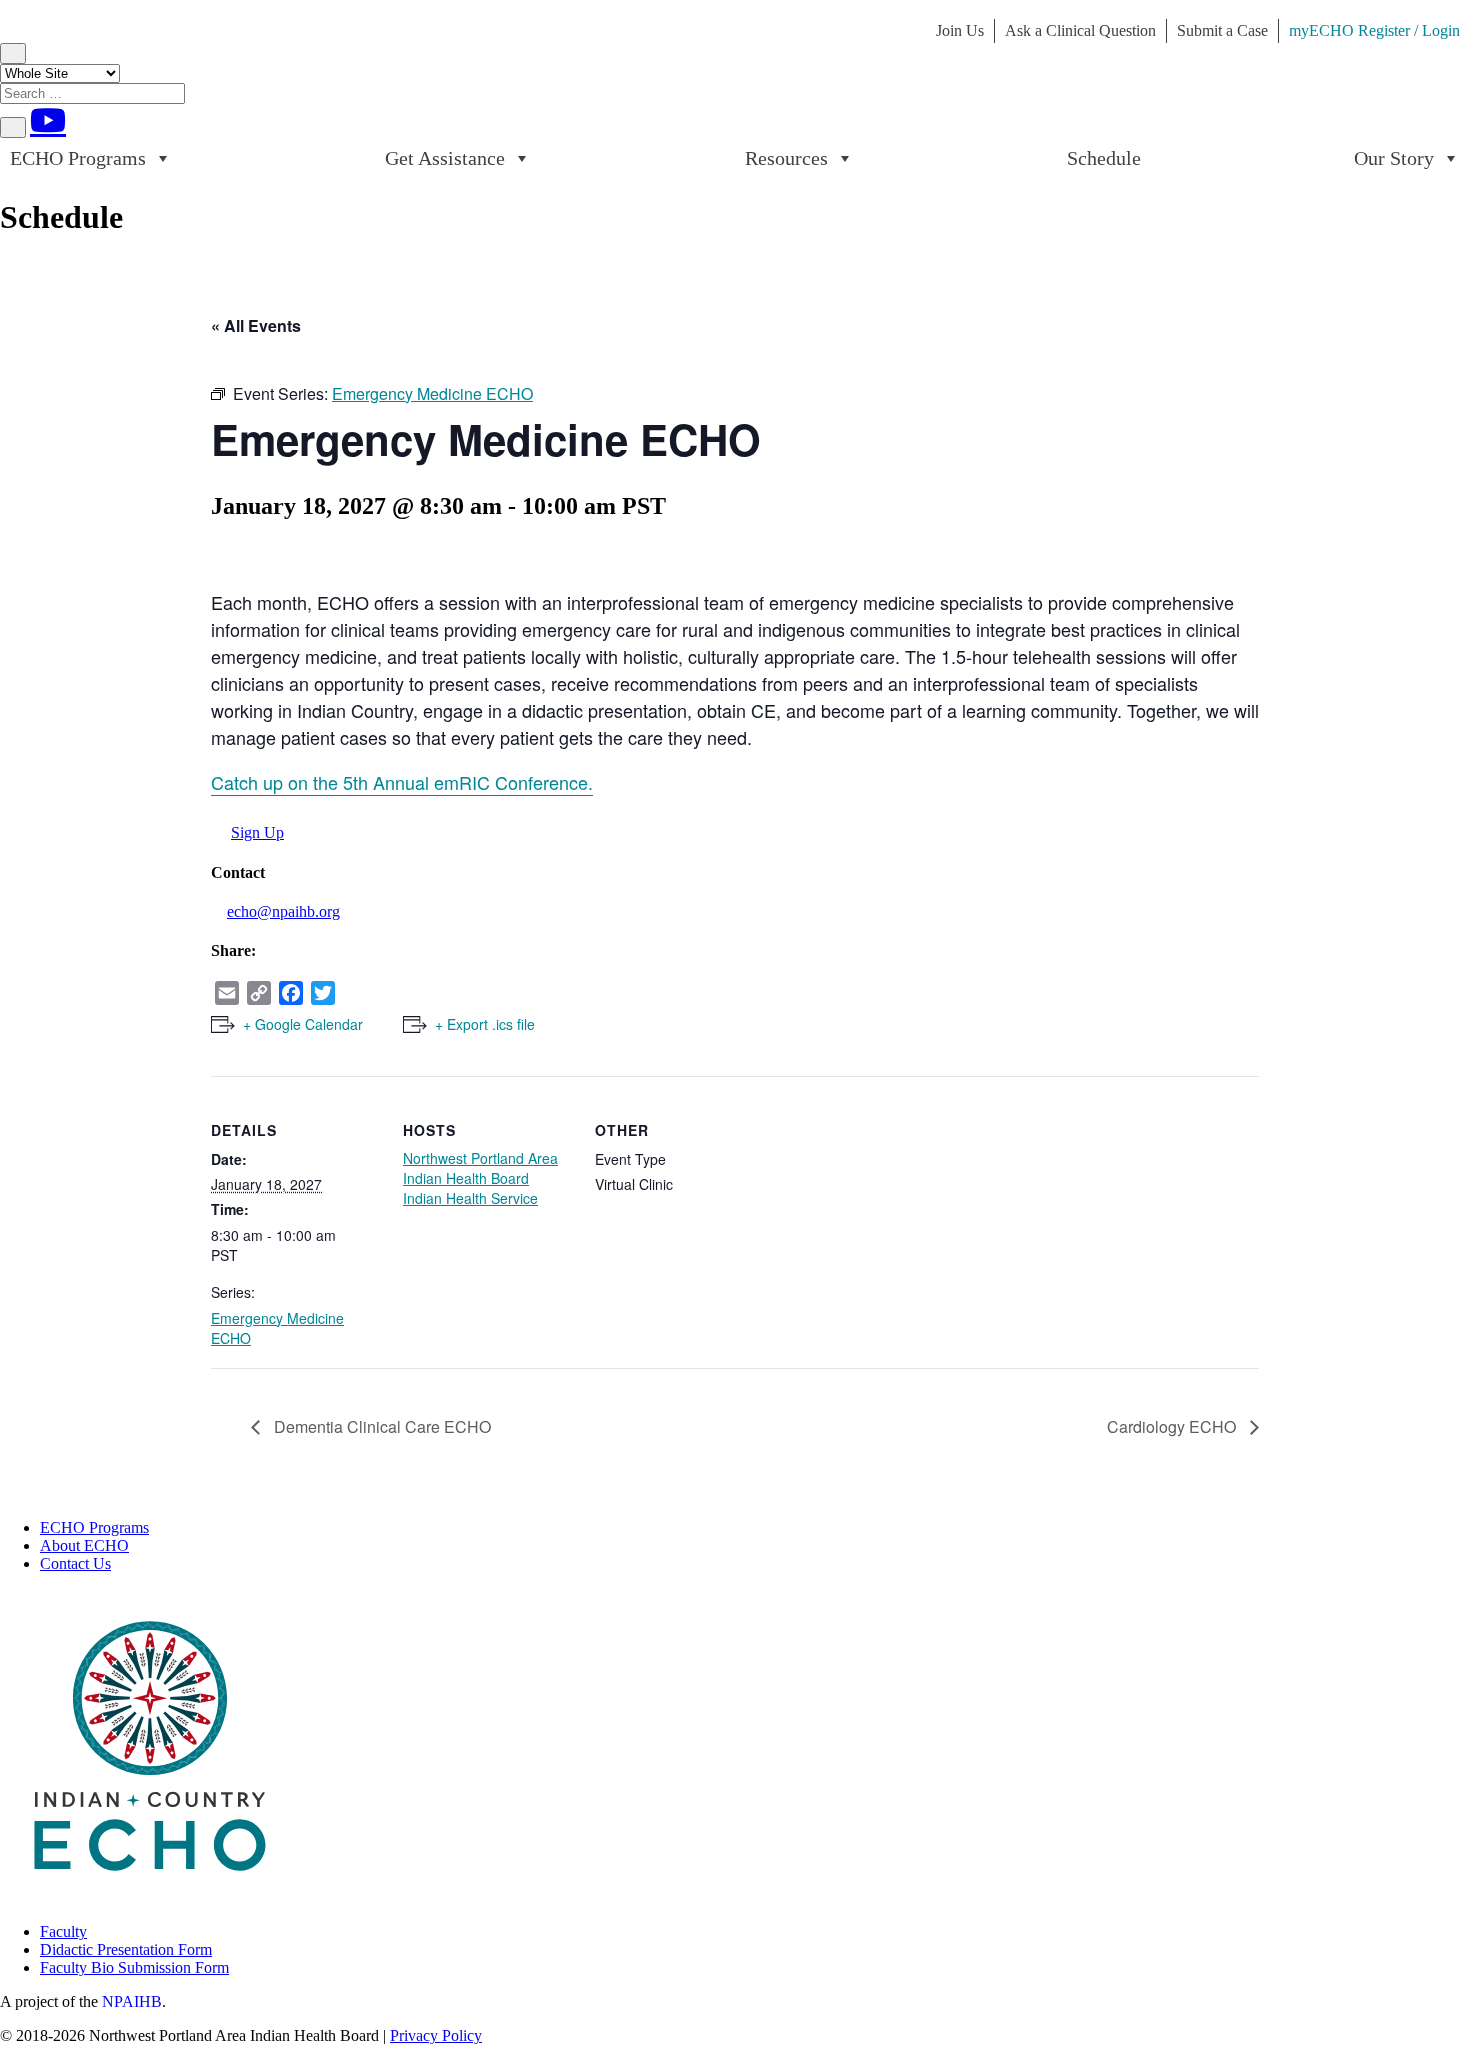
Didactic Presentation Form (126, 1949)
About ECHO (84, 1545)
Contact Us (75, 1563)
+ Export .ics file (485, 1024)
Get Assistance (445, 158)
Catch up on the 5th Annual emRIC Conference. (402, 782)
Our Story (1394, 158)
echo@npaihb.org (283, 911)
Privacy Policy (436, 2035)
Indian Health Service (470, 1198)
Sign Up (257, 832)
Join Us (960, 30)
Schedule (1104, 158)
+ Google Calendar (303, 1024)
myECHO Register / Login (1374, 30)
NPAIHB (132, 2001)
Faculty (63, 1931)
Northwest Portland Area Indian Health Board (480, 1168)
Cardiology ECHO (1173, 1426)
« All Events (256, 325)
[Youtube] (48, 120)
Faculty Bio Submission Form (134, 1967)
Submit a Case (1222, 30)
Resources (786, 158)
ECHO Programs (78, 158)
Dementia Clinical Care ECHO (380, 1426)
